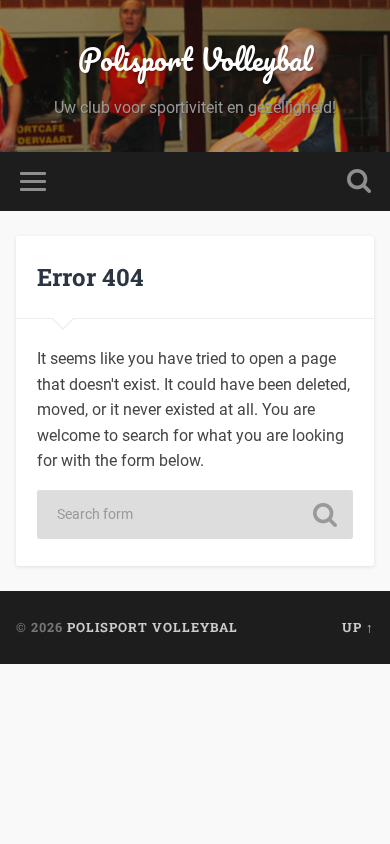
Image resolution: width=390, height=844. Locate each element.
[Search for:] (195, 514)
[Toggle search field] (359, 181)
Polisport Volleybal (195, 59)
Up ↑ (358, 627)
